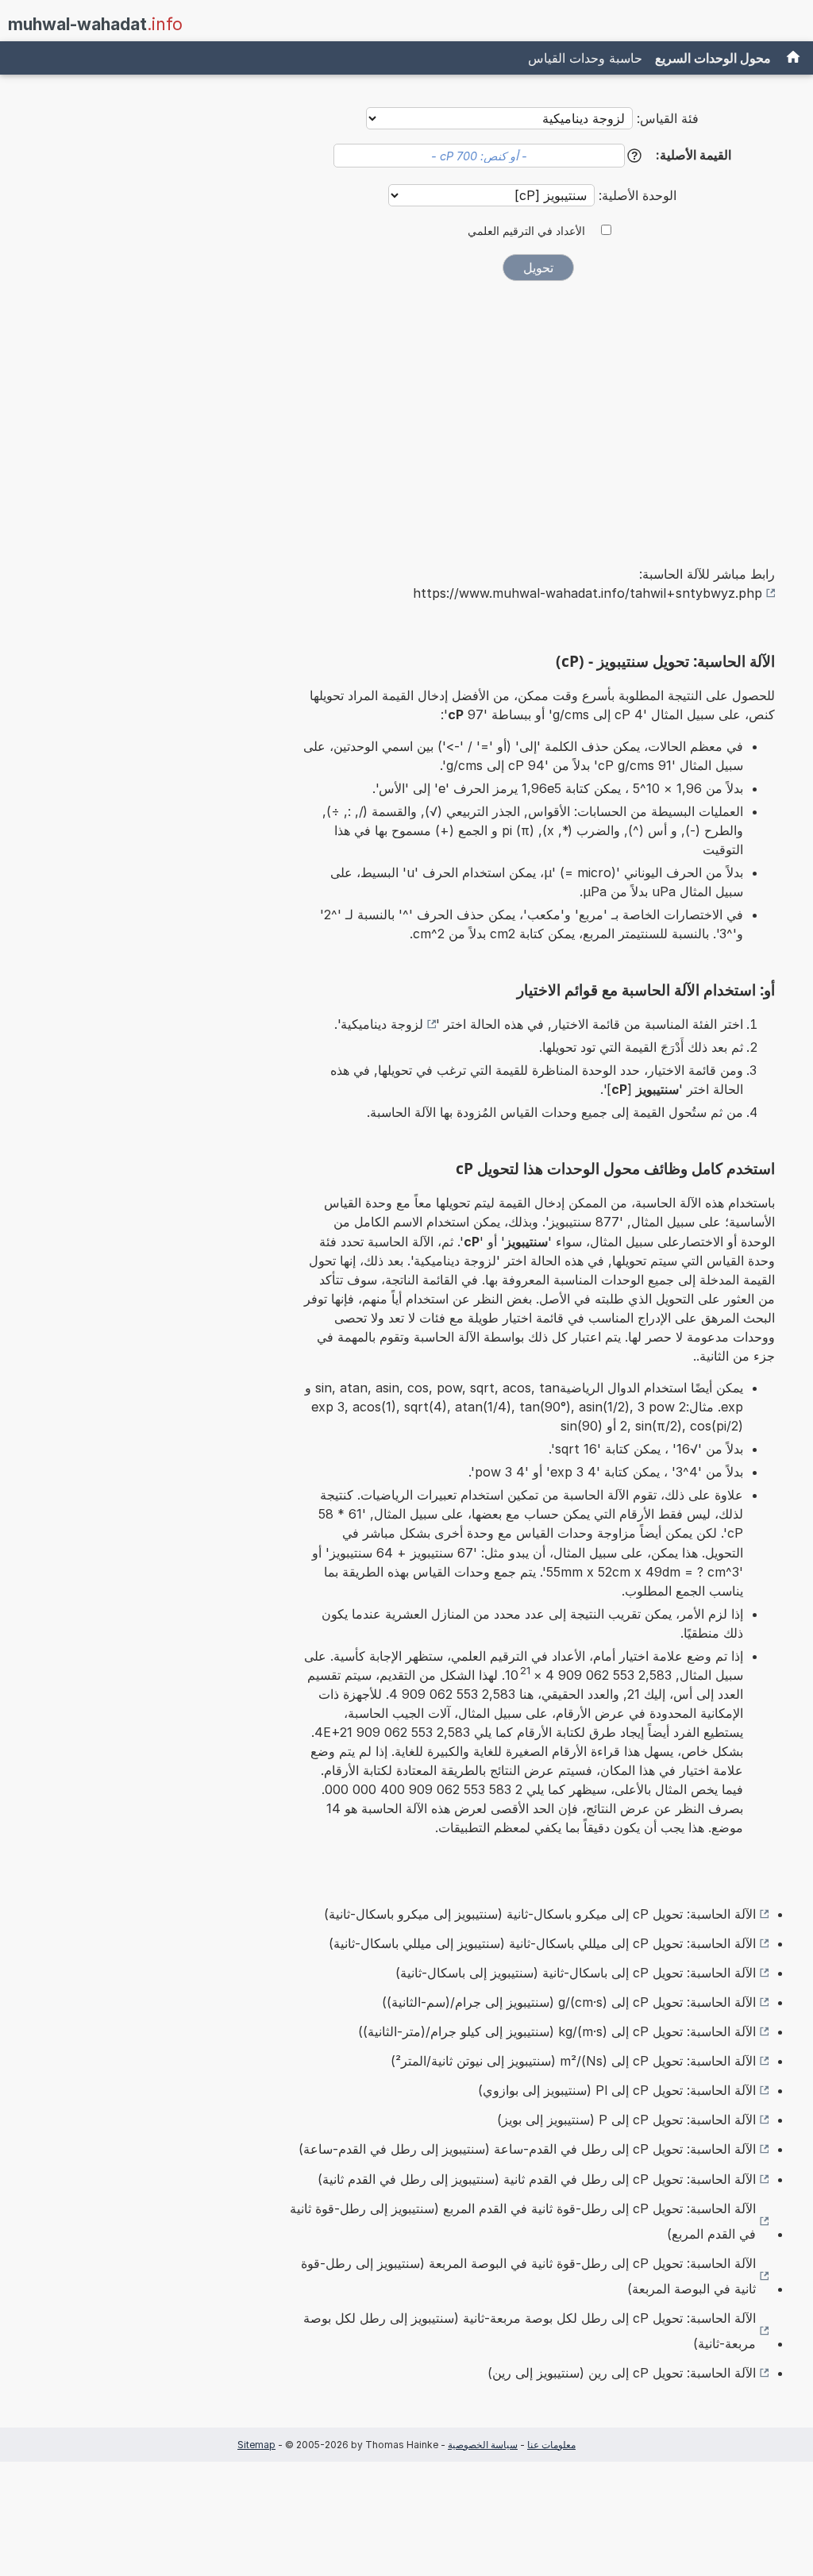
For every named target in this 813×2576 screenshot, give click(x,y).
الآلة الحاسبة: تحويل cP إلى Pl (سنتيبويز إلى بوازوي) (617, 2090)
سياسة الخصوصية (483, 2445)
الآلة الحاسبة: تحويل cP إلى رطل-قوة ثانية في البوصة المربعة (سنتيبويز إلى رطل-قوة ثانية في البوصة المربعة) (528, 2276)
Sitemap (256, 2445)
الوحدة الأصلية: (636, 195)
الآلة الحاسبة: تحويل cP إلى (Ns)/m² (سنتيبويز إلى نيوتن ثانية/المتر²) (573, 2061)
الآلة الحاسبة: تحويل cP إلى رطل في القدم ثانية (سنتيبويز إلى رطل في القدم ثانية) (537, 2179)
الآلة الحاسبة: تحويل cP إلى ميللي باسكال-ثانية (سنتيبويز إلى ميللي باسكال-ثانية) (542, 1943)
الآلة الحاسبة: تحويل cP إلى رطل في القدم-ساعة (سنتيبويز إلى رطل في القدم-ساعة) (527, 2149)
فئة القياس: (668, 118)
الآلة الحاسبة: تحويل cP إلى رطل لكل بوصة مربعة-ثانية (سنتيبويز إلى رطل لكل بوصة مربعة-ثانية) (530, 2331)
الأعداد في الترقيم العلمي (526, 231)
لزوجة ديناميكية (382, 1024)
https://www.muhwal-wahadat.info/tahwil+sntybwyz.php (588, 593)
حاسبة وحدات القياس (585, 58)
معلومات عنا (551, 2445)
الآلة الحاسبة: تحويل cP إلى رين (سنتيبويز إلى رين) (622, 2373)
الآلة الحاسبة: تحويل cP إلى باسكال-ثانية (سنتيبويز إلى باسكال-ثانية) (576, 1973)
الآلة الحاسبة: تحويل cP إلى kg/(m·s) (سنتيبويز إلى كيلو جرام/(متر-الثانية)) (557, 2031)
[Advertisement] (538, 412)
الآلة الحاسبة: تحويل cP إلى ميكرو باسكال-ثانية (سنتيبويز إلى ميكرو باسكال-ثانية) (540, 1914)
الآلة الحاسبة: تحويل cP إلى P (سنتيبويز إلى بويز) (626, 2120)
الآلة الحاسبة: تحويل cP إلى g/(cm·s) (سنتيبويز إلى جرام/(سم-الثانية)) (569, 2002)
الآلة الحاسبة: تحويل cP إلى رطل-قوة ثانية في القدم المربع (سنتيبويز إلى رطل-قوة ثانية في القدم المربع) (523, 2221)
